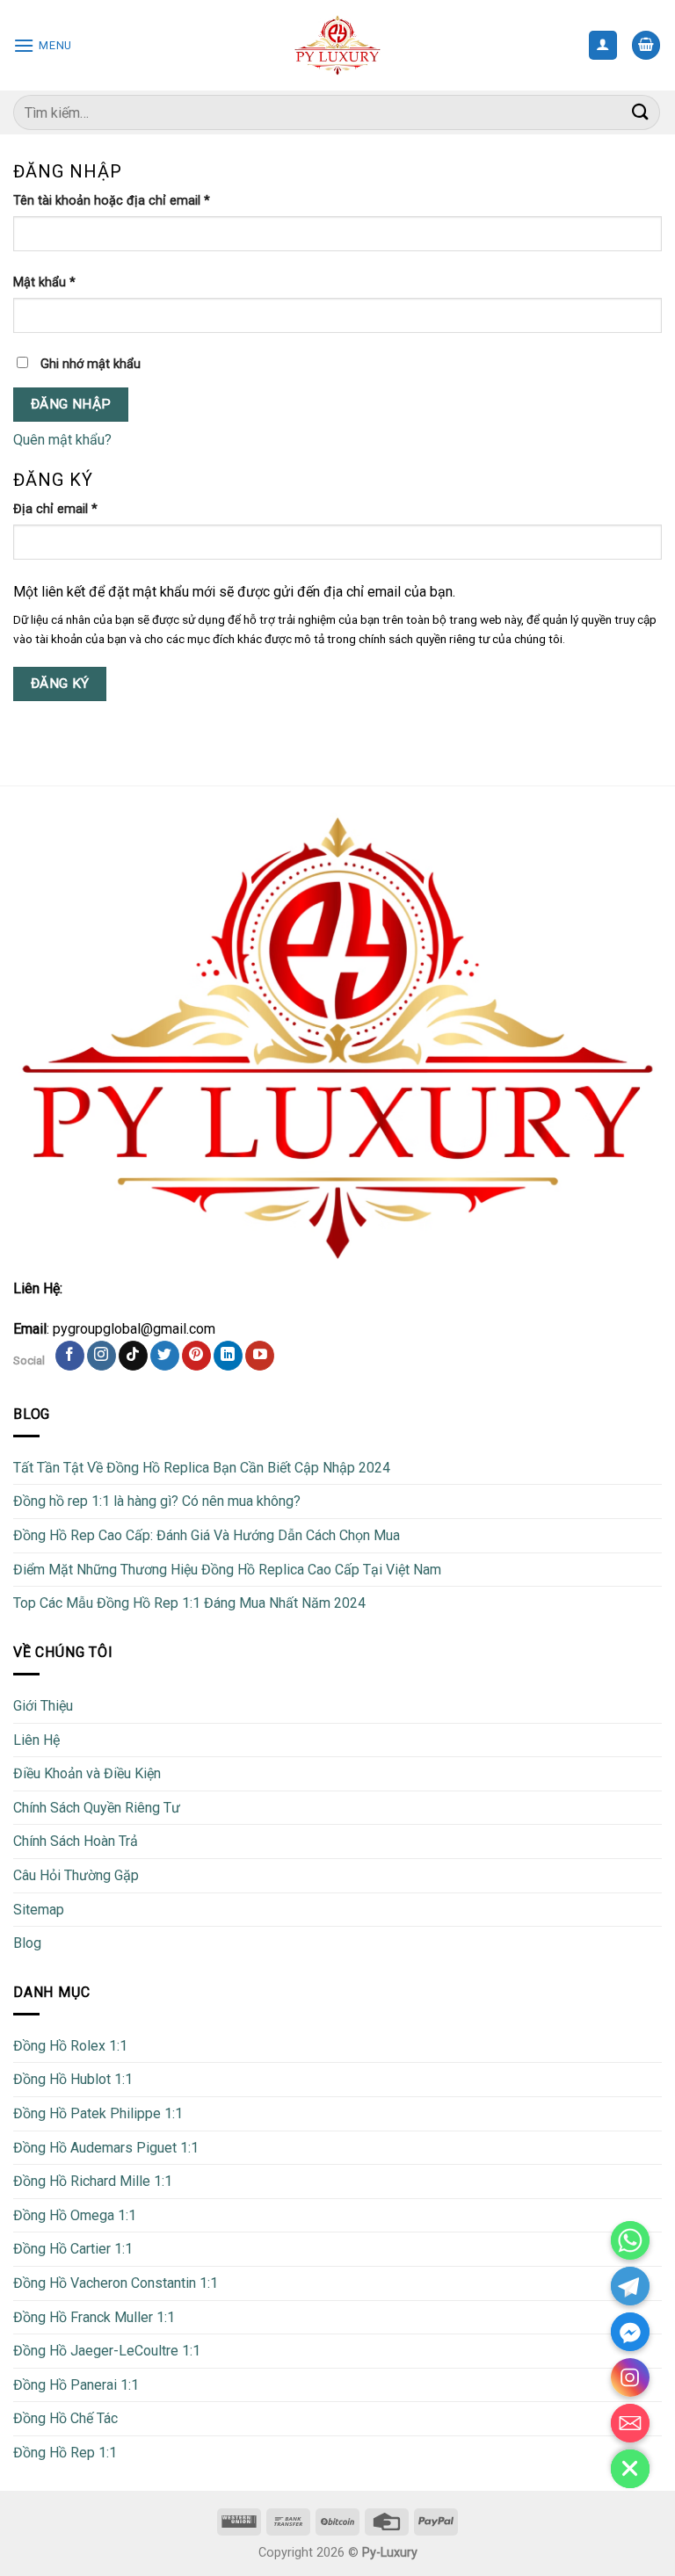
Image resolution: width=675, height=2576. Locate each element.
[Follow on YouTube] (260, 1356)
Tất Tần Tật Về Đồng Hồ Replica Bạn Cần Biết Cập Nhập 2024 (202, 1468)
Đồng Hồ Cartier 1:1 (73, 2249)
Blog (27, 1943)
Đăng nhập (71, 404)
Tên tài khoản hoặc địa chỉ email (112, 201)
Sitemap (39, 1910)
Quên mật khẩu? (62, 440)
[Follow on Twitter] (165, 1356)
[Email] (630, 2423)
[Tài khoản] (603, 45)
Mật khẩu (44, 282)
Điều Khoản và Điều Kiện (87, 1773)
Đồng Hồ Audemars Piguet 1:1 (106, 2148)
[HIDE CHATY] (630, 2469)
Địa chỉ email (55, 509)
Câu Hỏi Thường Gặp (76, 1875)
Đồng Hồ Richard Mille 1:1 (93, 2181)
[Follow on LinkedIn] (228, 1356)
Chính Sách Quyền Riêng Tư (97, 1808)
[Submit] (641, 112)
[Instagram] (630, 2377)
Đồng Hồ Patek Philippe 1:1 (98, 2113)
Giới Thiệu (43, 1706)
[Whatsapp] (630, 2240)
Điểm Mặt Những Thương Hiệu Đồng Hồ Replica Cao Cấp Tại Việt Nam (227, 1570)
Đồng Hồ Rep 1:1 (65, 2453)
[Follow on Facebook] (70, 1356)
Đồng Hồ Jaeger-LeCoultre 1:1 (107, 2351)
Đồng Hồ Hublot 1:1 (73, 2079)
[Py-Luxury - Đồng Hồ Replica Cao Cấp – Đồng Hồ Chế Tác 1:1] (338, 45)
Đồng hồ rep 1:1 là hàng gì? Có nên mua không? (157, 1501)
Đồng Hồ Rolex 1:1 (70, 2046)
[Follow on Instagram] (102, 1356)
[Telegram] (630, 2286)
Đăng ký (60, 684)
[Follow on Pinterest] (196, 1356)
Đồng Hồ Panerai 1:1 (76, 2385)
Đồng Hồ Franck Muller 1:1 (94, 2317)
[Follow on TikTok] (133, 1356)
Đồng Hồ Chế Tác (65, 2418)
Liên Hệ (36, 1740)
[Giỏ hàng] (646, 45)
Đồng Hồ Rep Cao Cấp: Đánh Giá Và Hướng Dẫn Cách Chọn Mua (207, 1535)
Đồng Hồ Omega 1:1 (75, 2215)
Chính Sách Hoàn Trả (76, 1841)
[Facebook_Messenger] (630, 2332)
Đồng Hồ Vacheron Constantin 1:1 (116, 2283)
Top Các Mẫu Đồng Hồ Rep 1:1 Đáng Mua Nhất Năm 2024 (189, 1603)
